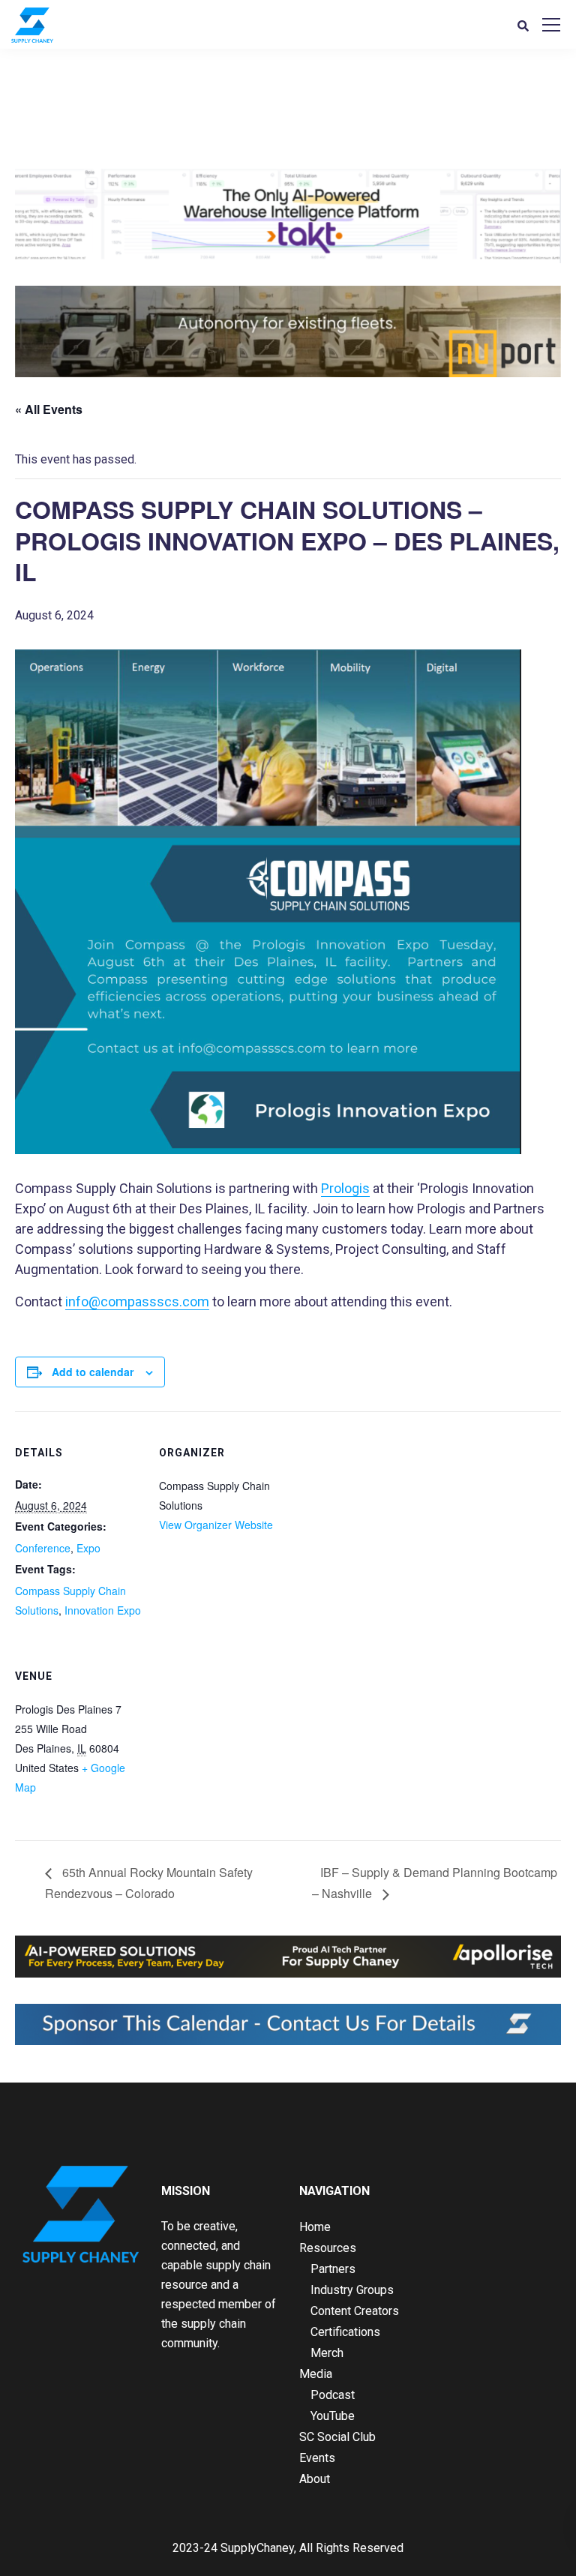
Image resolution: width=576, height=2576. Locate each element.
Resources (328, 2248)
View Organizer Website (216, 1525)
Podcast (333, 2395)
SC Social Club (337, 2437)
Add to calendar (93, 1372)
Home (315, 2227)
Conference (43, 1548)
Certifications (345, 2332)
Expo (88, 1548)
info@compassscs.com (137, 1301)
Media (316, 2374)
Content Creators (355, 2311)
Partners (333, 2269)
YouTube (333, 2416)
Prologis (345, 1188)
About (315, 2479)
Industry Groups (352, 2290)
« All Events (49, 409)
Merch (327, 2353)
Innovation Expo (103, 1610)
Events (317, 2458)
